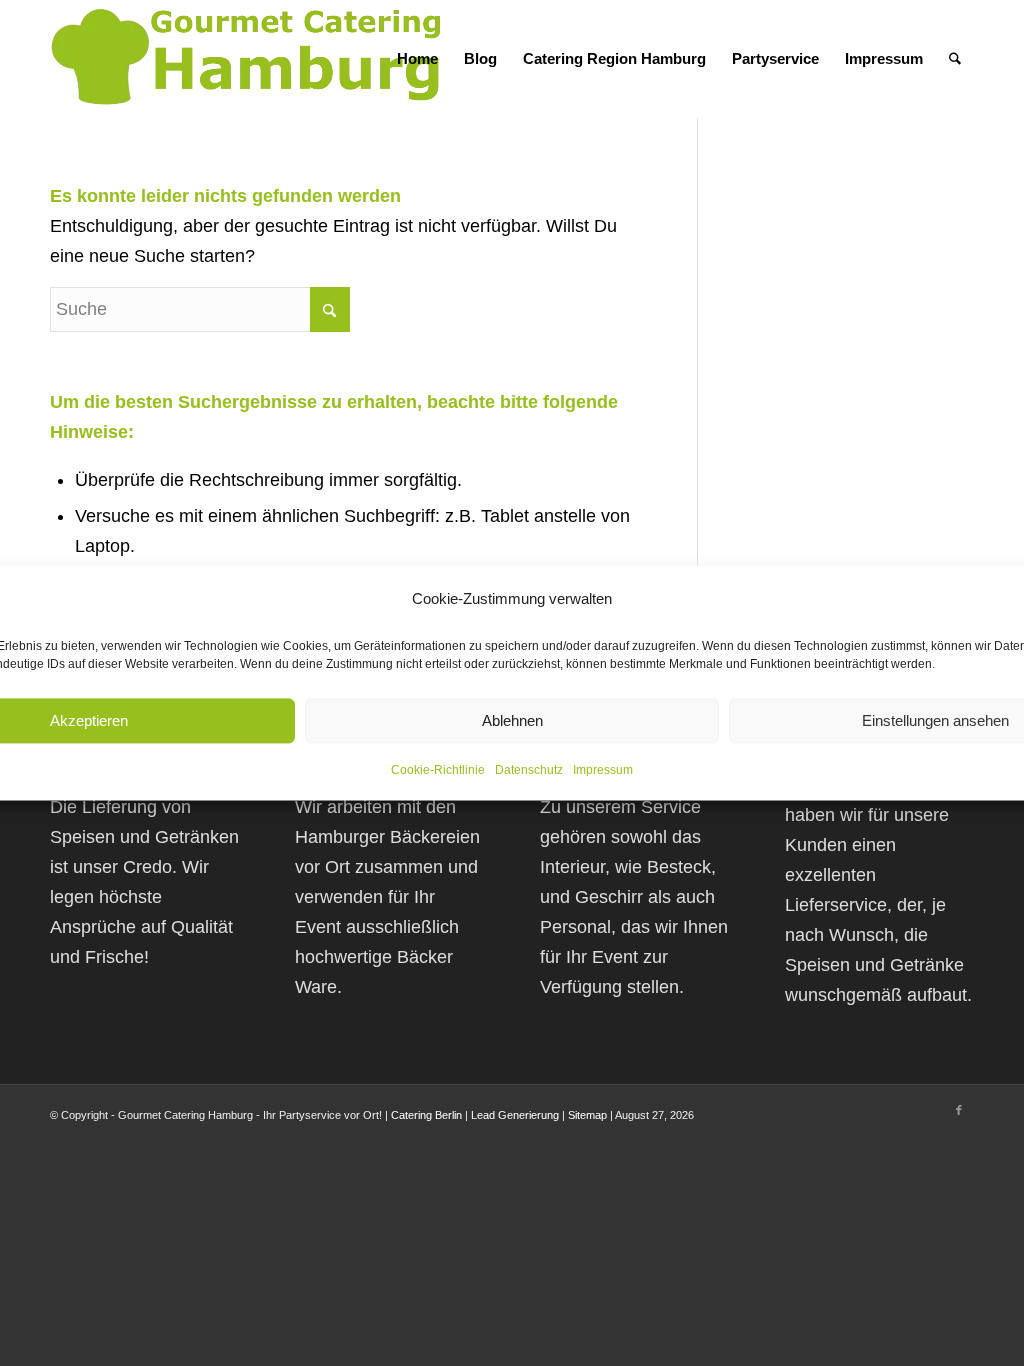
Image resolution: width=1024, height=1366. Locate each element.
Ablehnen (512, 720)
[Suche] (955, 59)
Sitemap (587, 1115)
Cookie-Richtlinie (438, 771)
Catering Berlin (426, 1115)
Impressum (603, 771)
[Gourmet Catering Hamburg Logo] (250, 59)
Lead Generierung (515, 1115)
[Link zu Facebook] (959, 1110)
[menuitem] (417, 59)
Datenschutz (529, 771)
